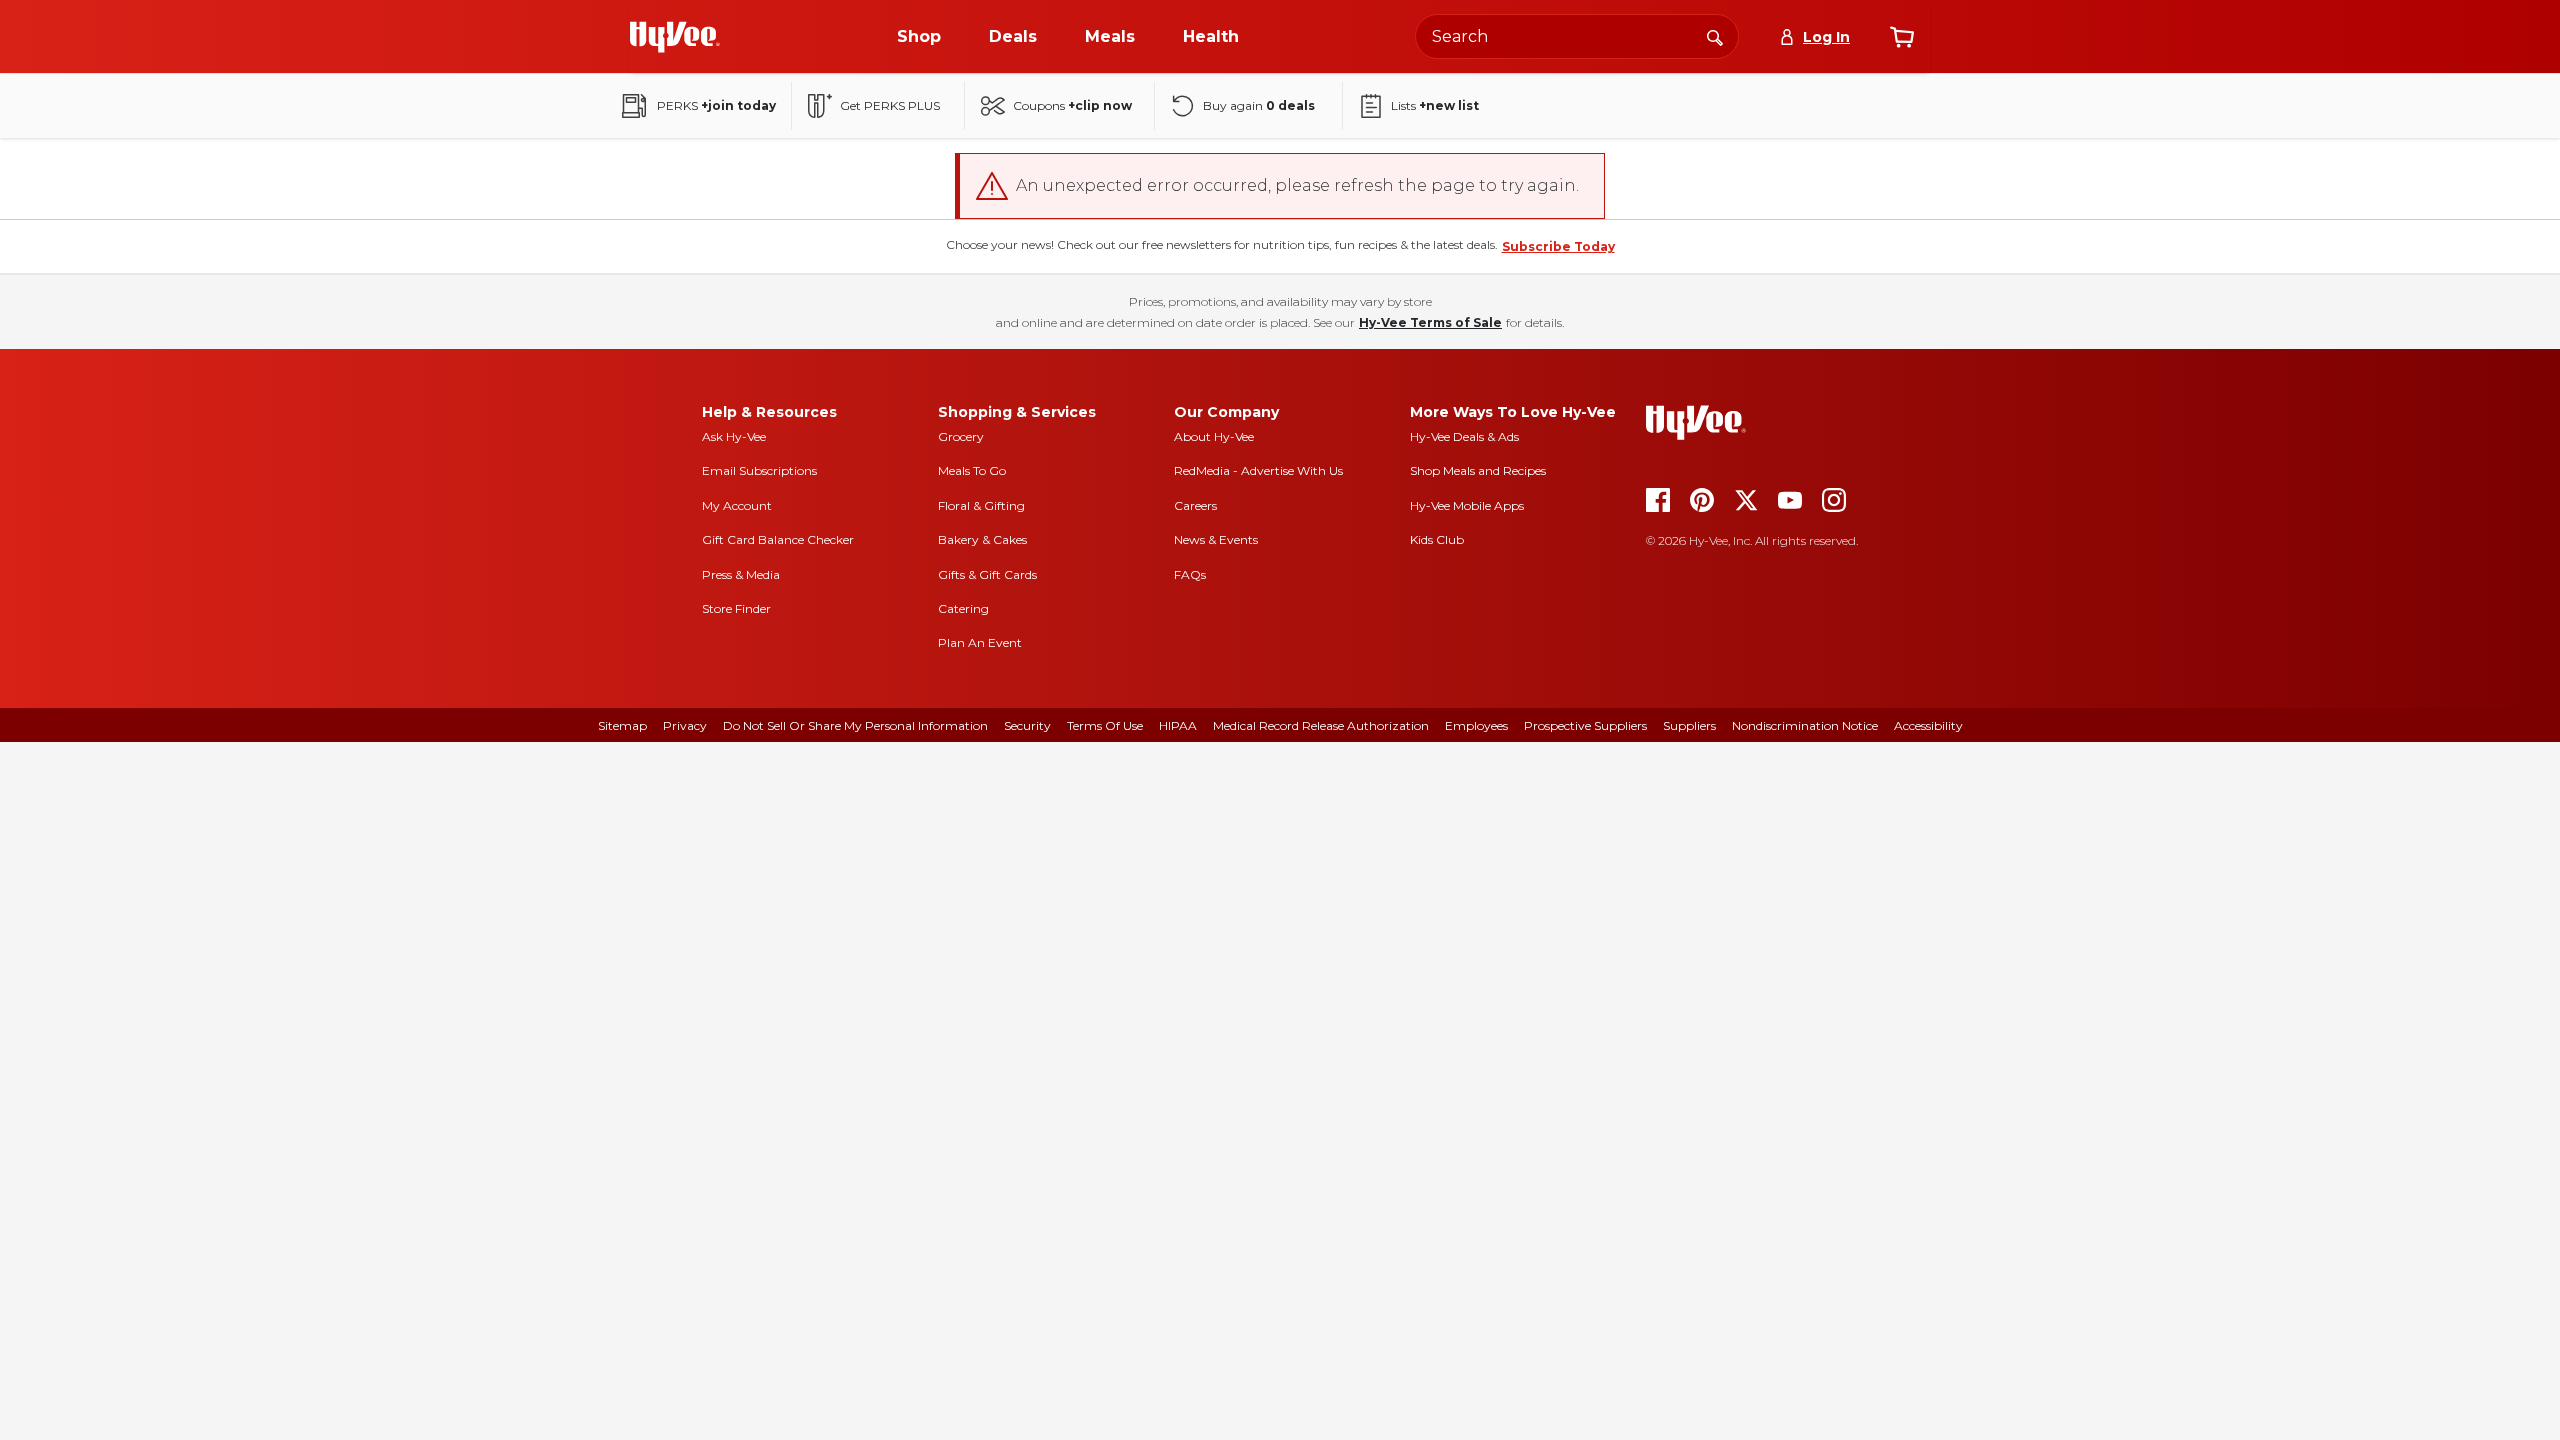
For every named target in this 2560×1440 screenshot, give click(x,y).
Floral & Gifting (981, 505)
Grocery (961, 436)
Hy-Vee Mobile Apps (1467, 505)
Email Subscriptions (759, 470)
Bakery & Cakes (982, 539)
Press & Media (741, 574)
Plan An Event (980, 642)
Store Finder (736, 608)
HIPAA (1178, 725)
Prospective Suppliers (1585, 725)
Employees (1476, 725)
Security (1027, 725)
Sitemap (622, 725)
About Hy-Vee (1214, 436)
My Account (737, 505)
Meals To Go (972, 470)
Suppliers (1689, 725)
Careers (1195, 505)
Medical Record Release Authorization (1321, 725)
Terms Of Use (1105, 725)
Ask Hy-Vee (734, 436)
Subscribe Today (1558, 246)
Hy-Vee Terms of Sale (1430, 322)
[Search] (1715, 36)
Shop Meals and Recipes (1478, 470)
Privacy (685, 725)
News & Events (1216, 539)
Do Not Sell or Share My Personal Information (855, 725)
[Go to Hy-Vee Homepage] (675, 37)
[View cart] (1902, 37)
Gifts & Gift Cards (987, 574)
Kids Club (1437, 539)
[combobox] (1577, 36)
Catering (963, 608)
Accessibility (1928, 725)
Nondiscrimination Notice (1805, 725)
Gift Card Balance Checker (778, 539)
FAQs (1190, 574)
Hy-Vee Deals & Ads (1464, 436)
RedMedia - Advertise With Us (1258, 470)
